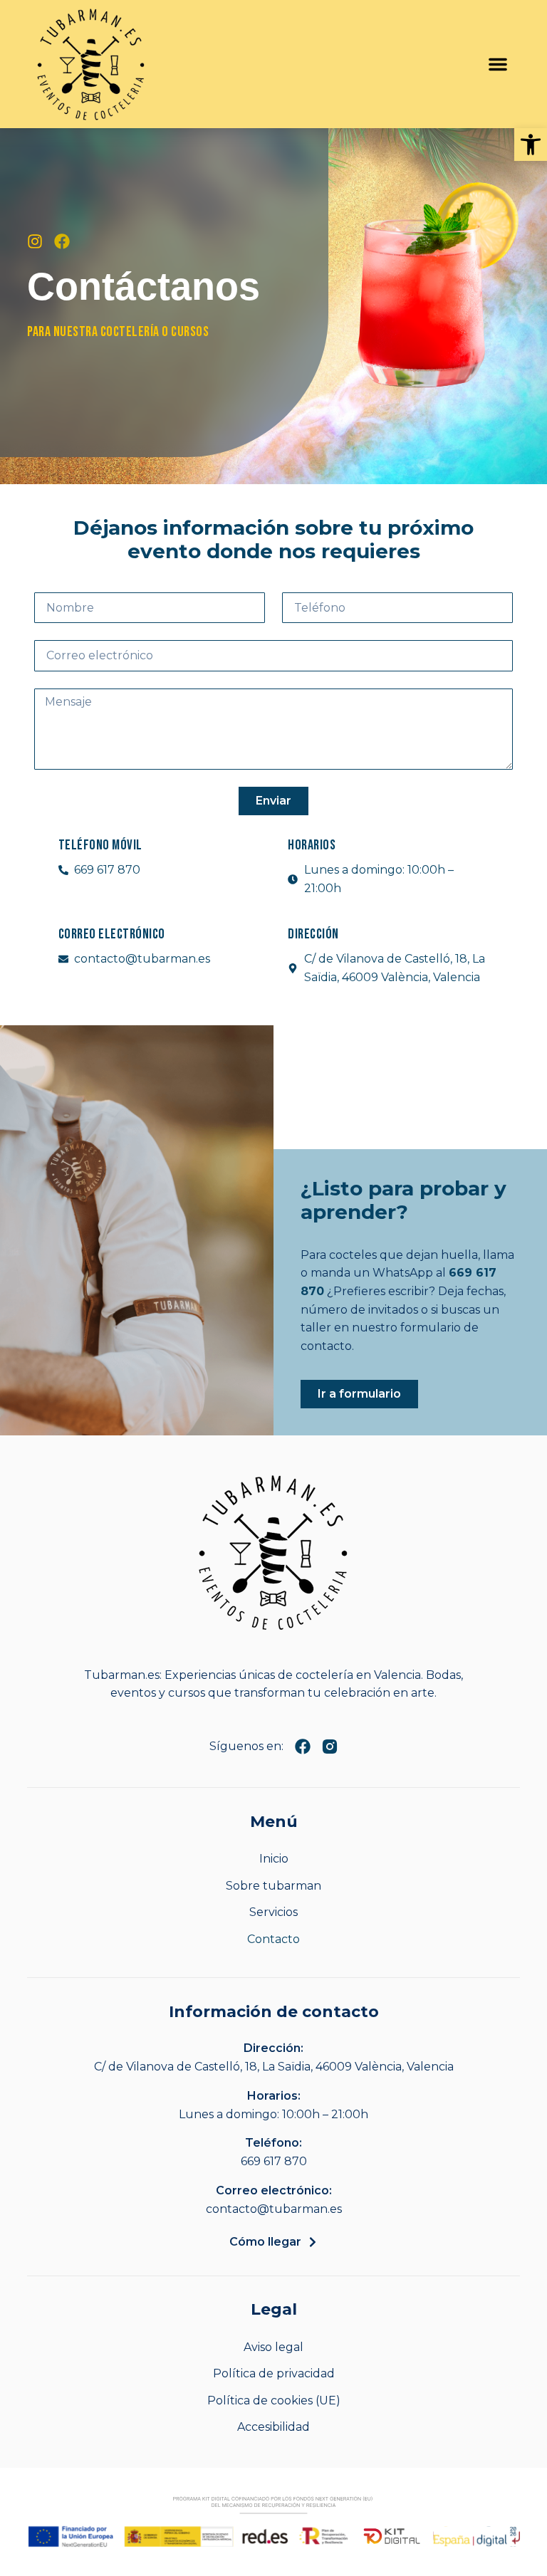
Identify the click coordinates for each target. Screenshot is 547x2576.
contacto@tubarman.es (274, 2209)
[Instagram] (35, 241)
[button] (531, 145)
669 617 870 (274, 2161)
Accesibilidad (273, 2427)
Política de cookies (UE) (274, 2400)
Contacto (273, 1939)
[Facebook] (62, 241)
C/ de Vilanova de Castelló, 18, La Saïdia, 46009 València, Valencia (274, 2067)
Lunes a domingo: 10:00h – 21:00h (273, 2114)
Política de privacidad (274, 2373)
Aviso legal (273, 2347)
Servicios (273, 1912)
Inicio (274, 1859)
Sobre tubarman (273, 1886)
